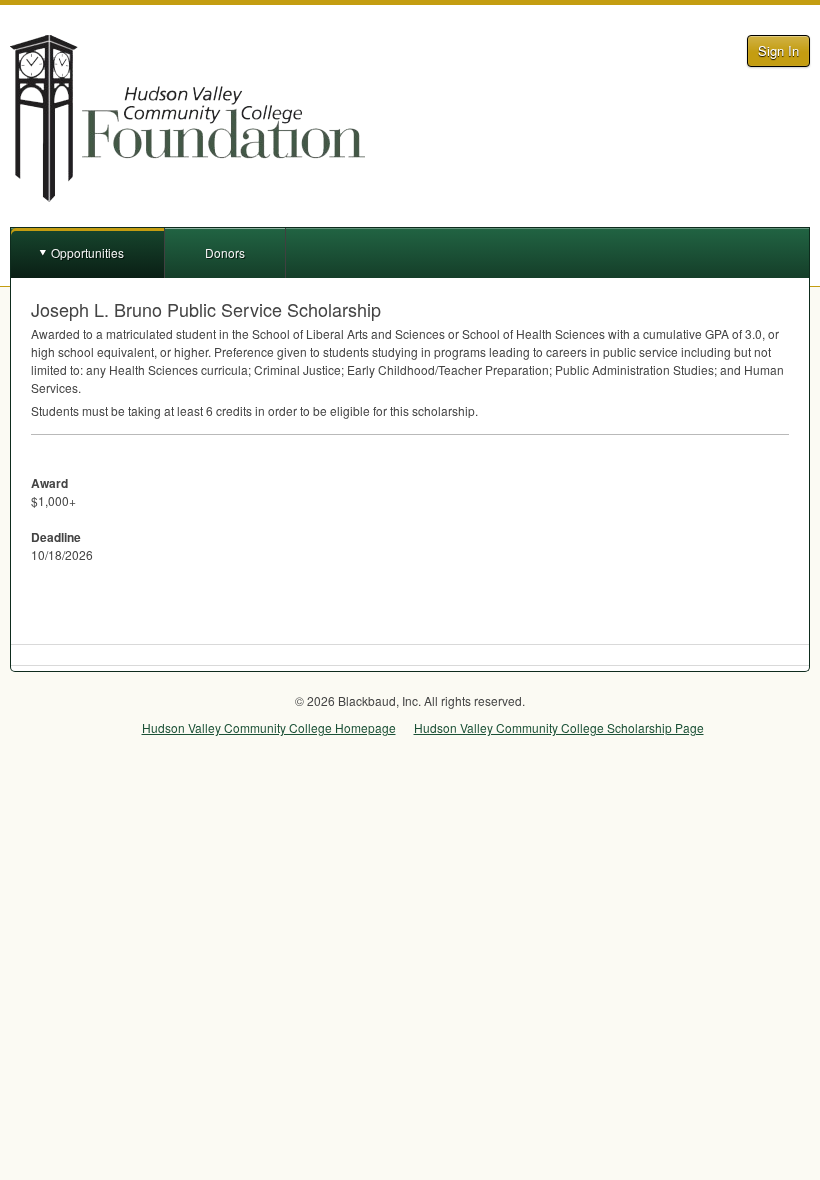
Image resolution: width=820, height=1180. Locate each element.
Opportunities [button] (87, 252)
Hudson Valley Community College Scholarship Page (559, 727)
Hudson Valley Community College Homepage (269, 727)
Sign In (778, 50)
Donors (225, 252)
